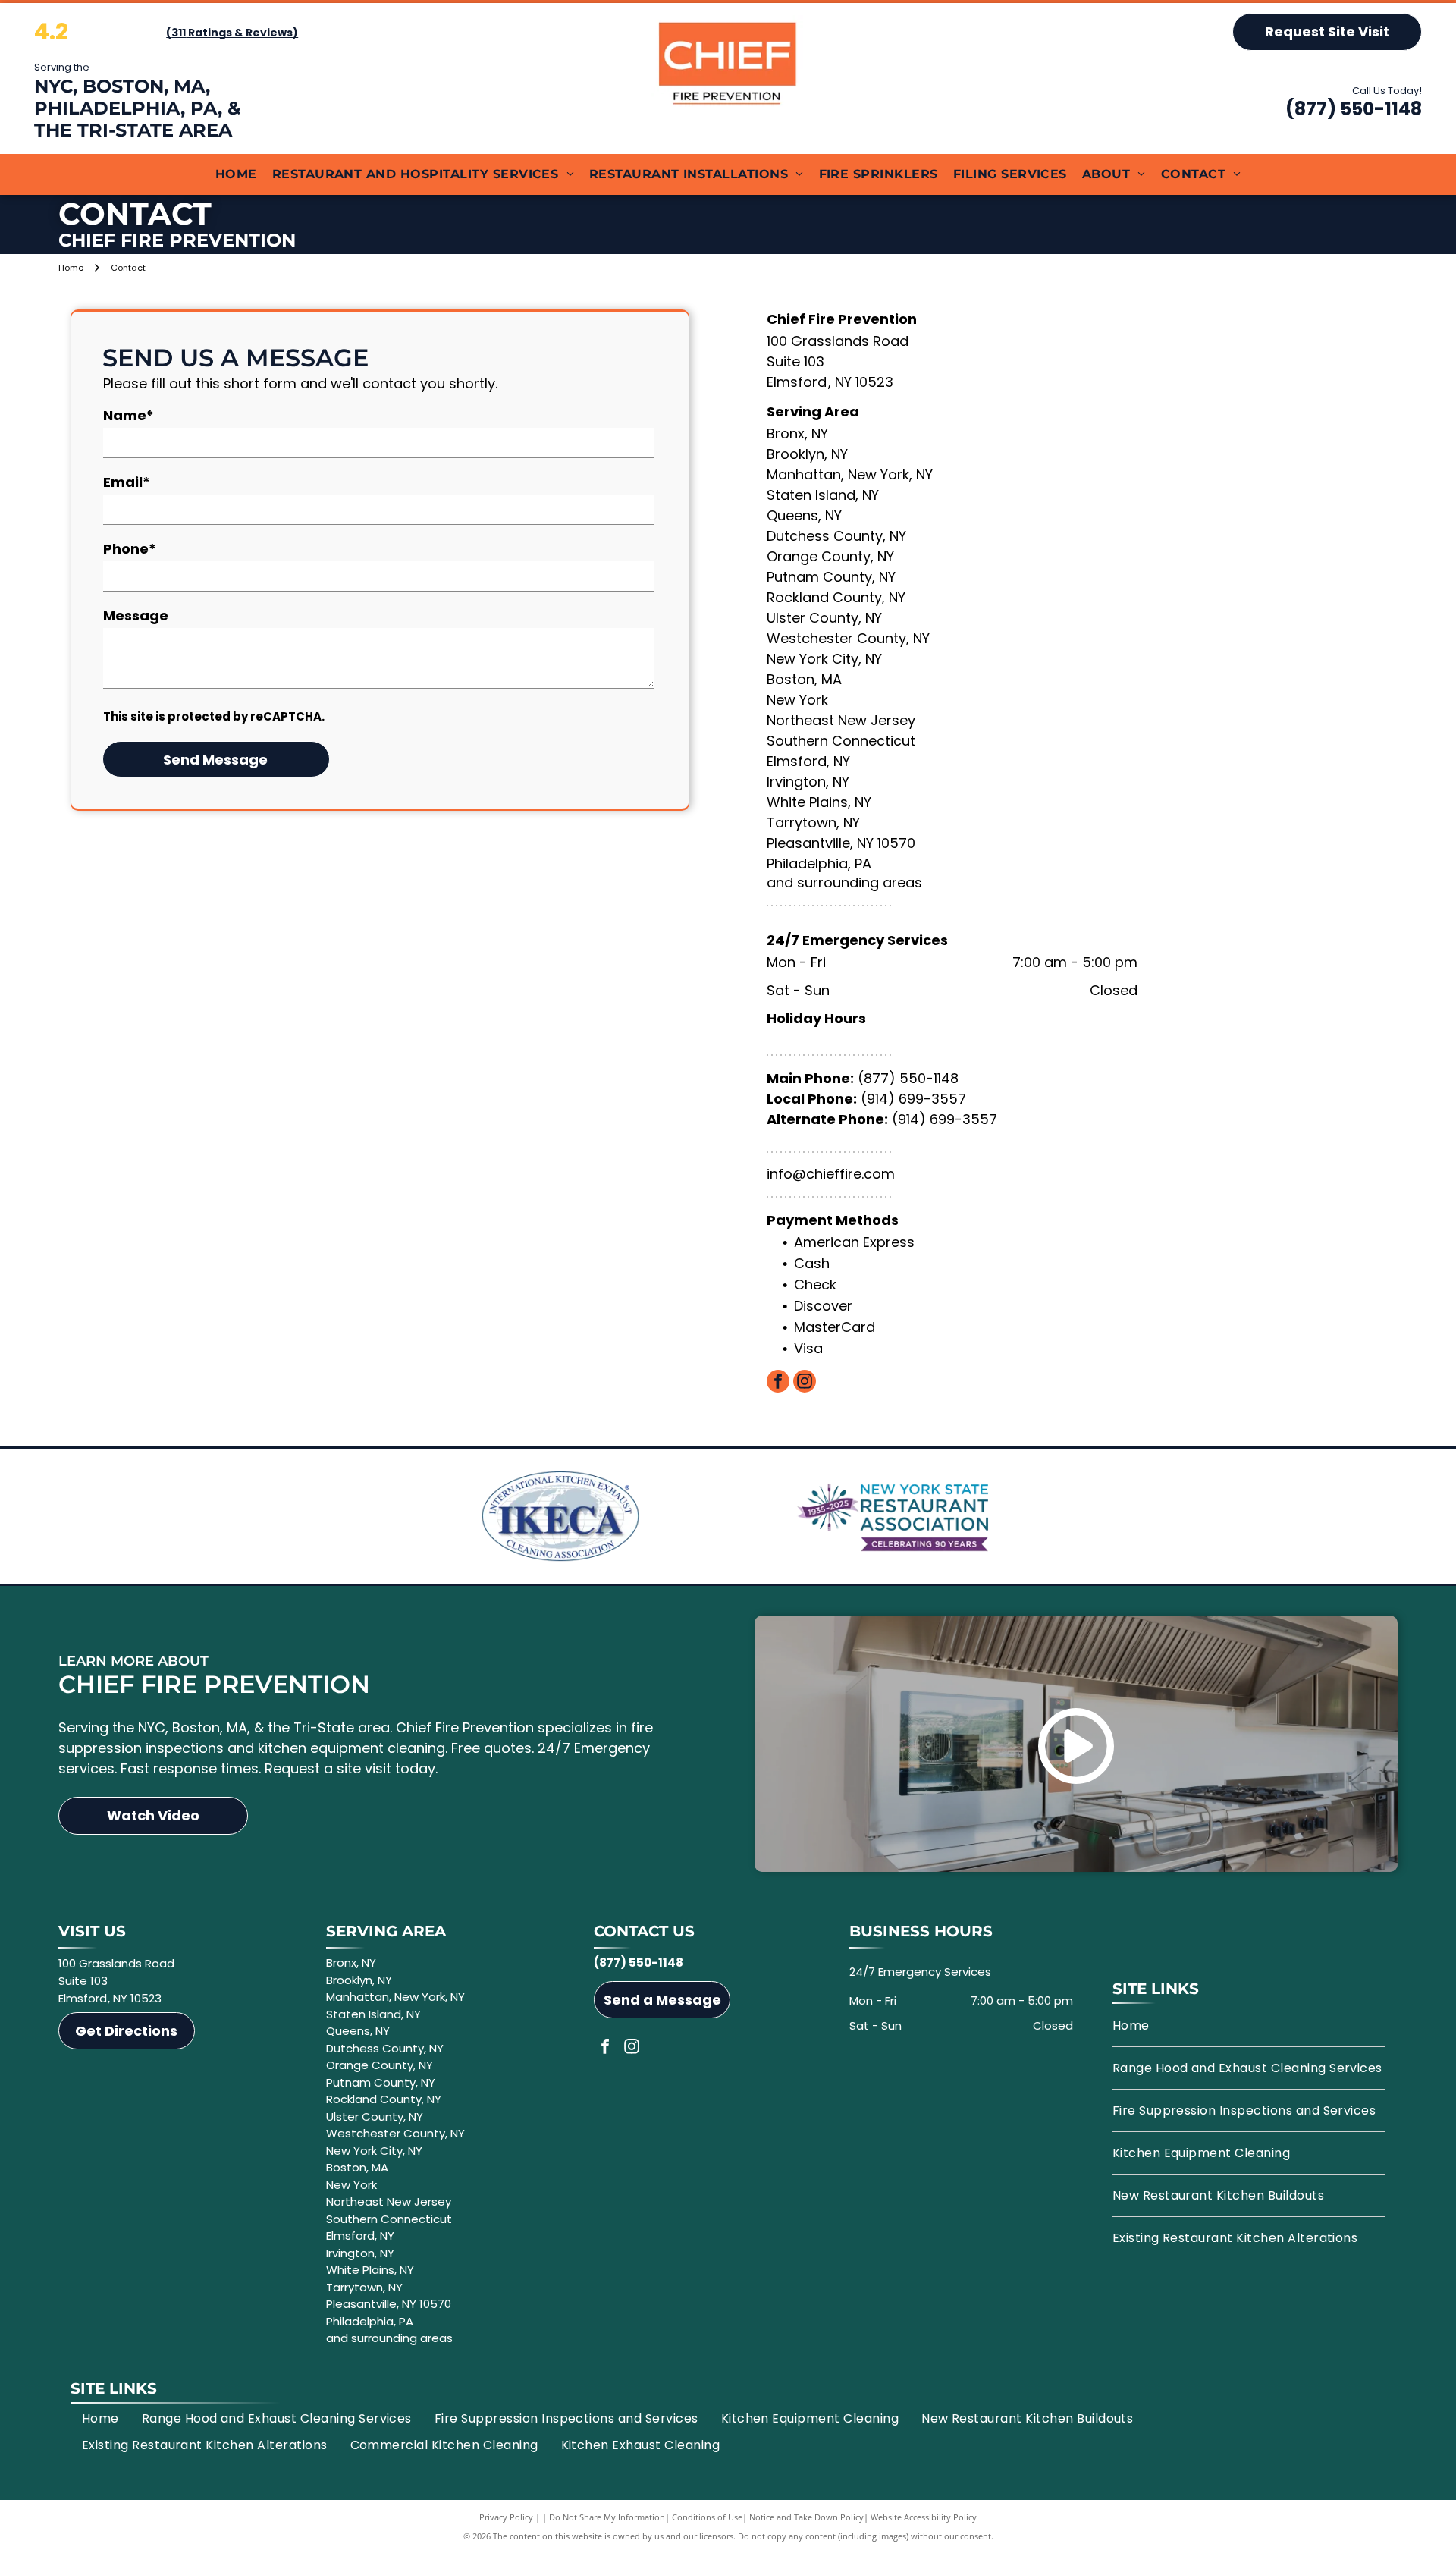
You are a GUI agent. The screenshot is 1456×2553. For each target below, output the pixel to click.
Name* (129, 415)
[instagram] (805, 1383)
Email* (127, 482)
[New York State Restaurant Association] (896, 1516)
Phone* (130, 549)
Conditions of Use (707, 2517)
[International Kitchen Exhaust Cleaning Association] (560, 1516)
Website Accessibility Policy (924, 2517)
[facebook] (778, 1383)
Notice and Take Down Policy (806, 2517)
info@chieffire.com (831, 1174)
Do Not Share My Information (607, 2517)
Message (136, 615)
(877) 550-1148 (1354, 109)
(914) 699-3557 (913, 1099)
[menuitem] (236, 174)
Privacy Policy (506, 2517)
